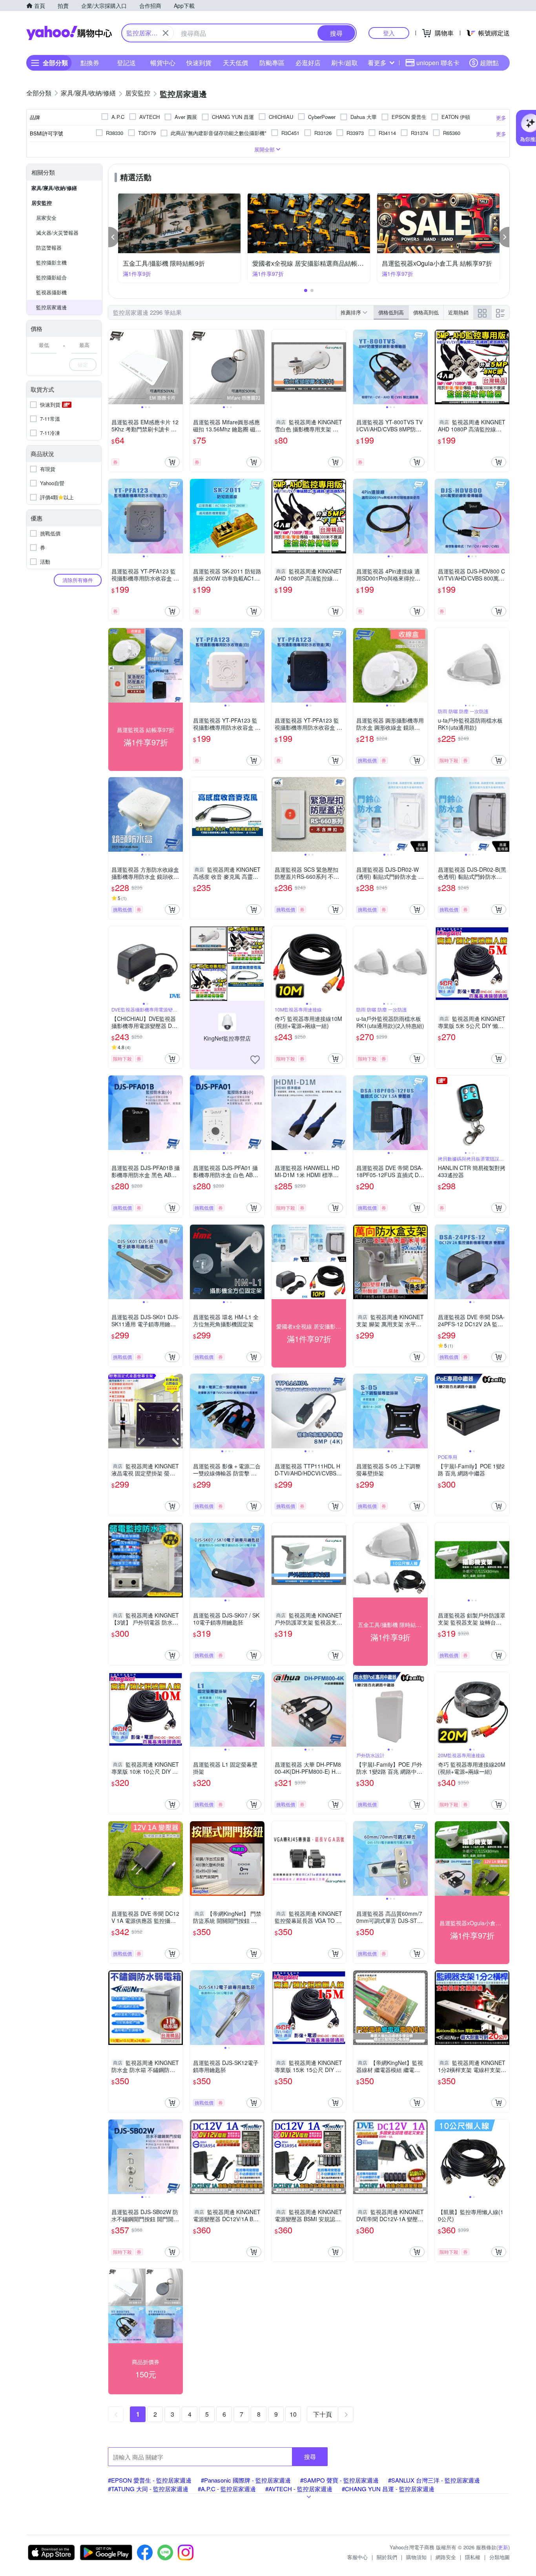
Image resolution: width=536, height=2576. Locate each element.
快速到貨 (199, 63)
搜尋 (310, 2456)
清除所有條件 (78, 580)
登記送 (126, 63)
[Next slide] (178, 367)
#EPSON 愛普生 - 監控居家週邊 (150, 2480)
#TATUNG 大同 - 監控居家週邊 (148, 2489)
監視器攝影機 (51, 292)
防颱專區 (272, 63)
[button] (114, 237)
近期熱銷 (458, 312)
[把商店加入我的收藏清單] (255, 1060)
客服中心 (357, 2557)
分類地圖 (500, 2557)
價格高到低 (426, 312)
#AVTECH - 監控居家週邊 (299, 2489)
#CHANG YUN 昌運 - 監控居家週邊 (388, 2489)
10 (293, 2414)
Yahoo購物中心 (69, 33)
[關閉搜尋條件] (166, 33)
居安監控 (42, 203)
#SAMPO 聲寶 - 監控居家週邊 (339, 2480)
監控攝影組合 (51, 277)
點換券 (90, 63)
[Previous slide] (113, 367)
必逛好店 (308, 63)
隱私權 (473, 2557)
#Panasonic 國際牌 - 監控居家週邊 (246, 2480)
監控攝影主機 (51, 262)
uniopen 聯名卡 (438, 63)
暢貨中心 (163, 63)
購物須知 (416, 2557)
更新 (503, 2547)
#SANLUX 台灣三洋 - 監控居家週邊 (434, 2480)
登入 (389, 33)
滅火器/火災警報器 (57, 233)
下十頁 (323, 2414)
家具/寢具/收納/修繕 (54, 188)
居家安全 (46, 218)
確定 (83, 364)
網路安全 (446, 2557)
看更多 (377, 63)
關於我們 (387, 2557)
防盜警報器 (49, 247)
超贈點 (489, 63)
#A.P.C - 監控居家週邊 (227, 2489)
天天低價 (235, 63)
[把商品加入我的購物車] (172, 462)
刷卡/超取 (345, 63)
